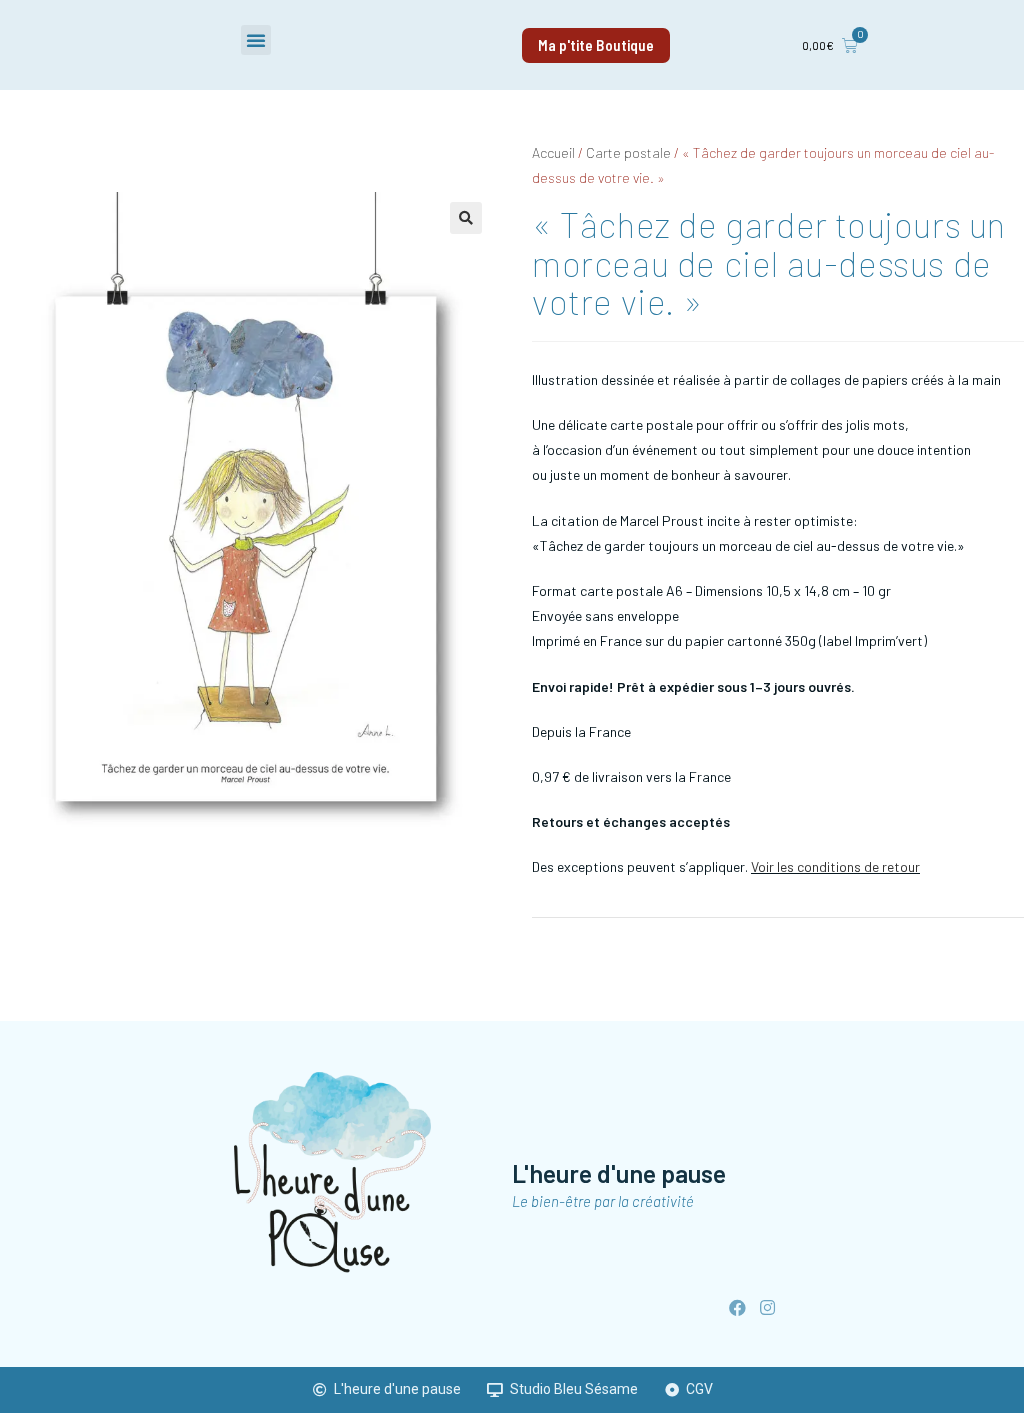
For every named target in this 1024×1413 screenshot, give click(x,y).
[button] (256, 40)
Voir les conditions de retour (835, 866)
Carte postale (628, 152)
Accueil (553, 152)
